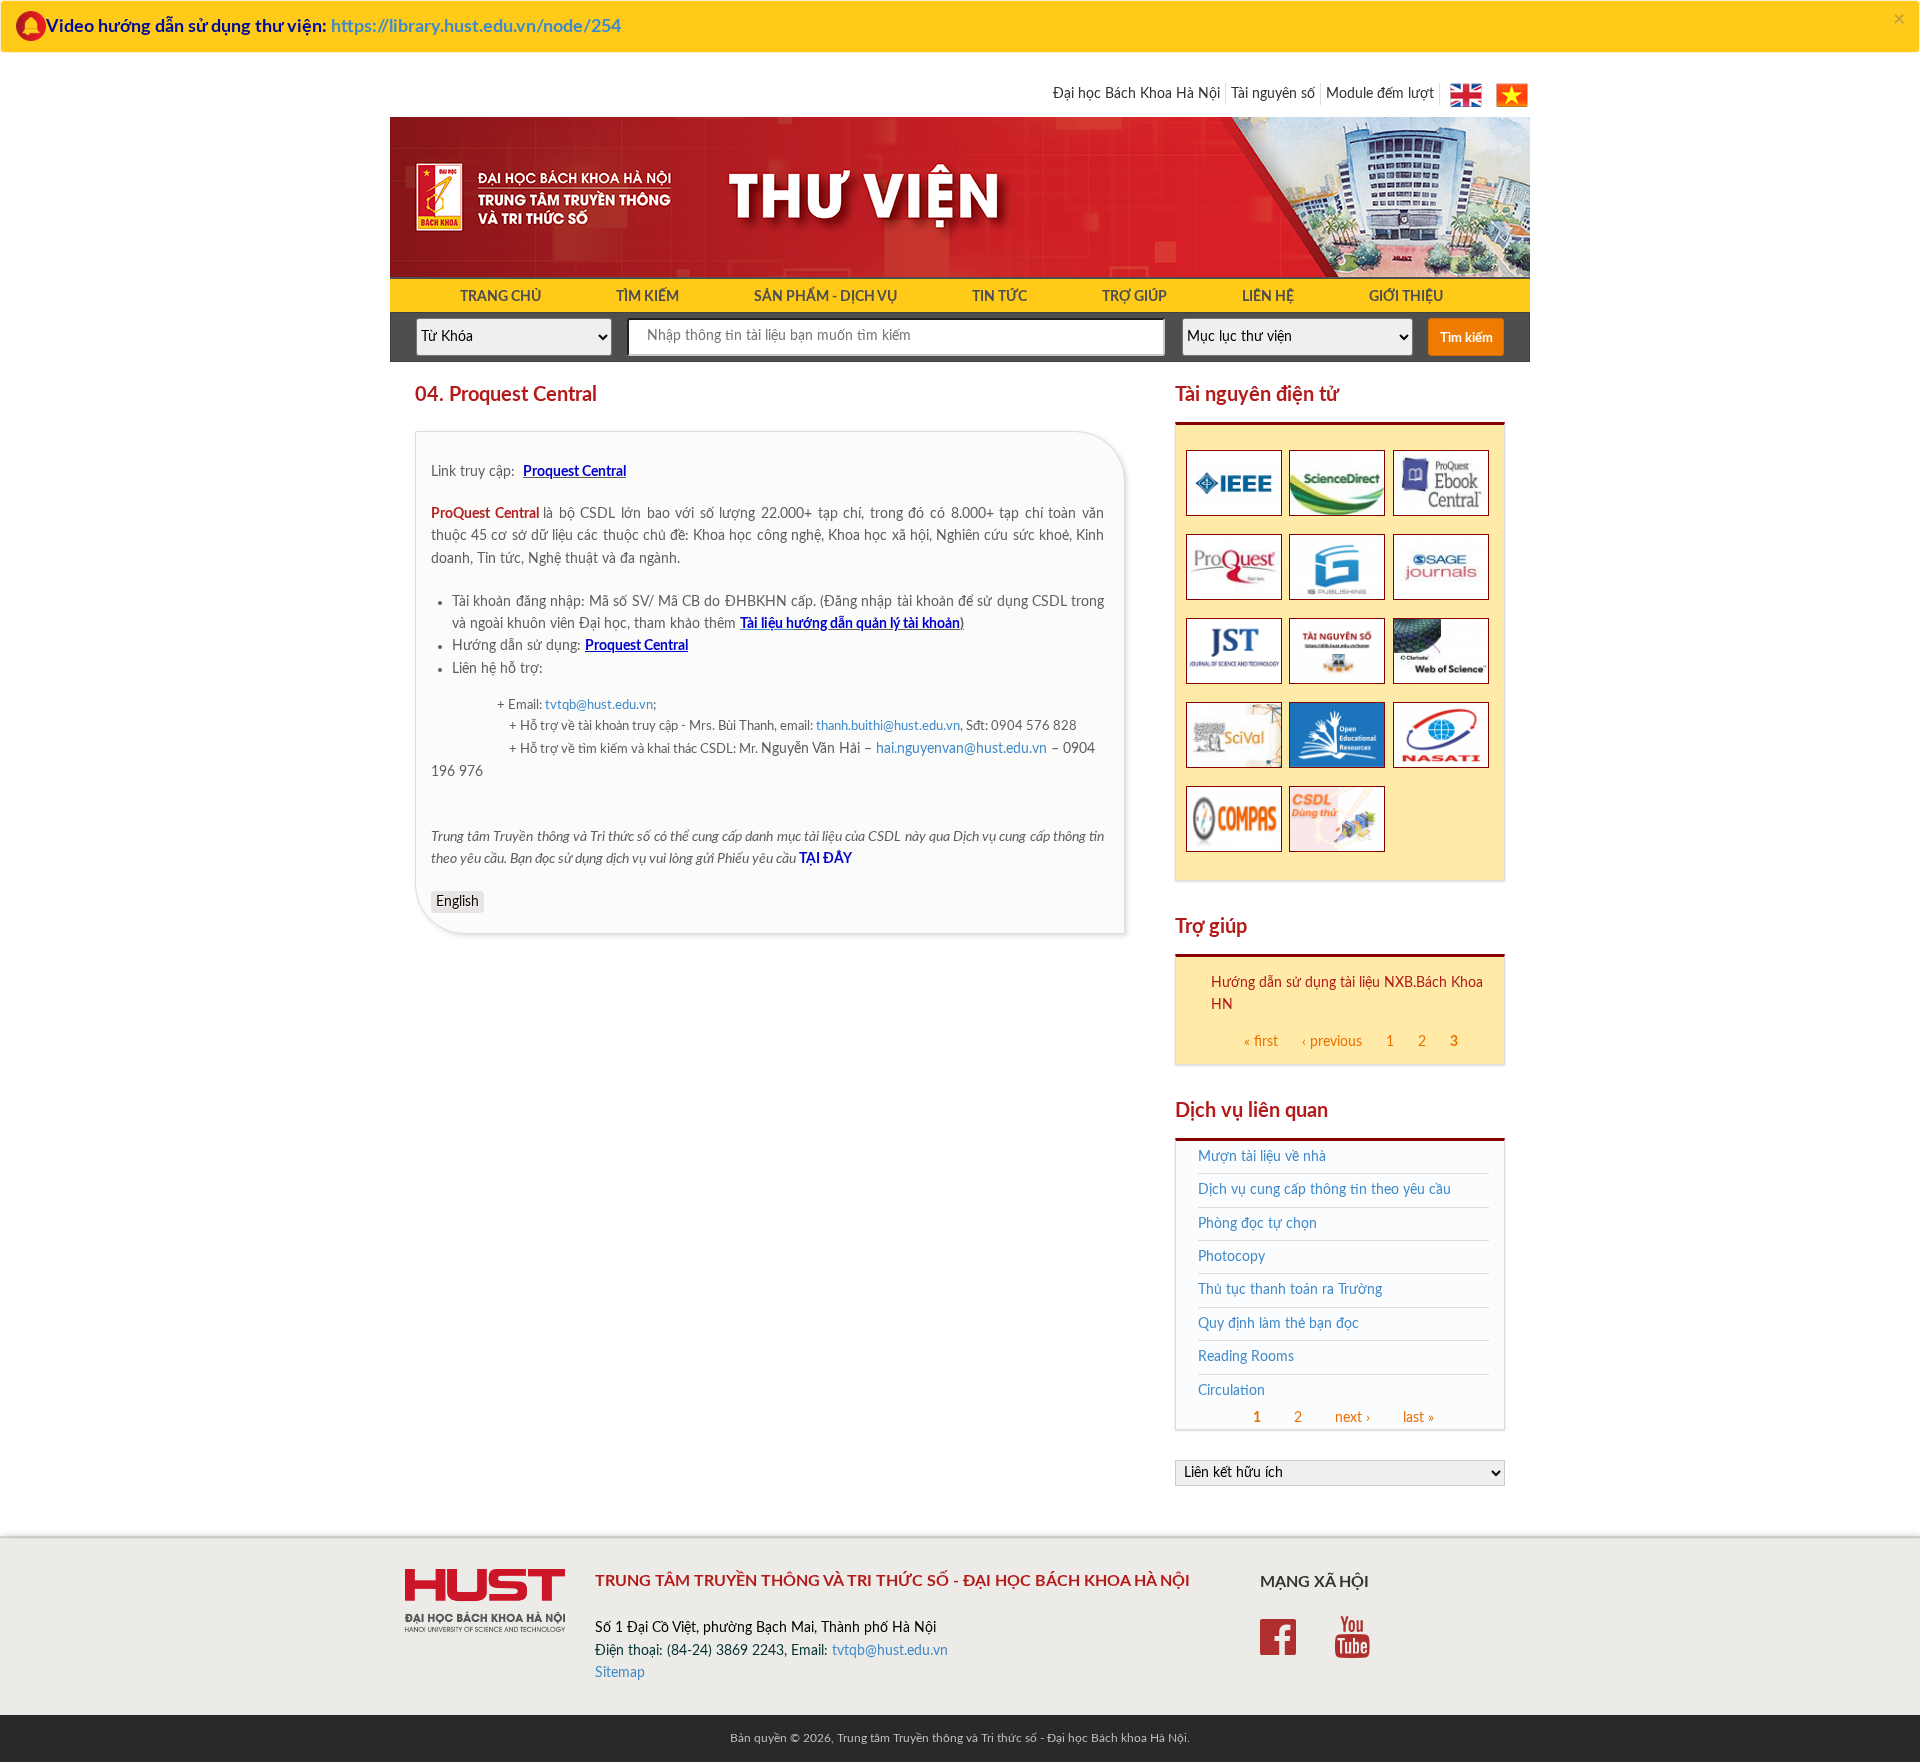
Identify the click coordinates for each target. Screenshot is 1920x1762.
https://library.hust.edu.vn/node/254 (476, 27)
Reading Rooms (1246, 1357)
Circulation (1231, 1391)
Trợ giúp (1134, 297)
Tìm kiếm (647, 297)
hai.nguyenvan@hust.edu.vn (961, 749)
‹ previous (1332, 1042)
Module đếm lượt (1380, 94)
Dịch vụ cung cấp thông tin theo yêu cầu (1324, 1190)
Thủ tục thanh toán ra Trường (1290, 1290)
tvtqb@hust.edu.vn (599, 705)
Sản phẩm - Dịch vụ (825, 297)
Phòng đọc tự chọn (1257, 1224)
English (457, 902)
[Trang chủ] (960, 275)
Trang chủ (500, 297)
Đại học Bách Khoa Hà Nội (1136, 94)
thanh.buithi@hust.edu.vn (888, 726)
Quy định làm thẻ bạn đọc (1278, 1324)
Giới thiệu (1406, 297)
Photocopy (1231, 1257)
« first (1261, 1042)
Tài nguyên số (1273, 94)
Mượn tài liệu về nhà (1262, 1157)
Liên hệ (1268, 297)
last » (1418, 1418)
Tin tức (999, 297)
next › (1352, 1418)
